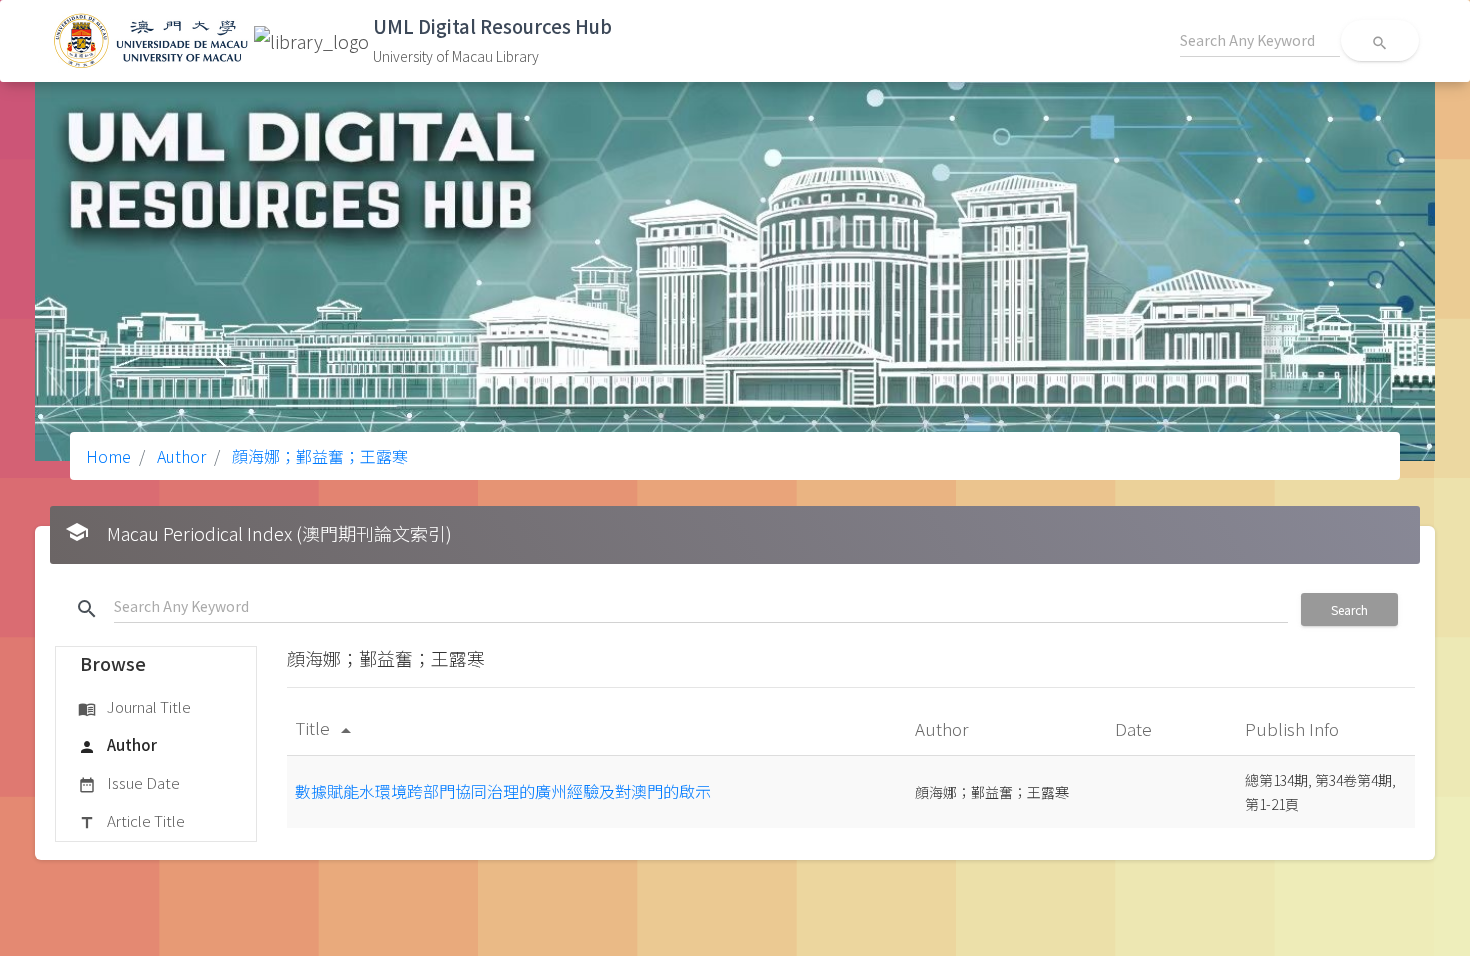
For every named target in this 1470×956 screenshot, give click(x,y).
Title (326, 727)
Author (179, 456)
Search (1349, 609)
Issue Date (129, 782)
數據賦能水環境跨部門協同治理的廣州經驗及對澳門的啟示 (503, 791)
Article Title (131, 820)
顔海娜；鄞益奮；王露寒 (318, 456)
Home (108, 456)
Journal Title (134, 706)
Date (1135, 728)
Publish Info (1294, 728)
